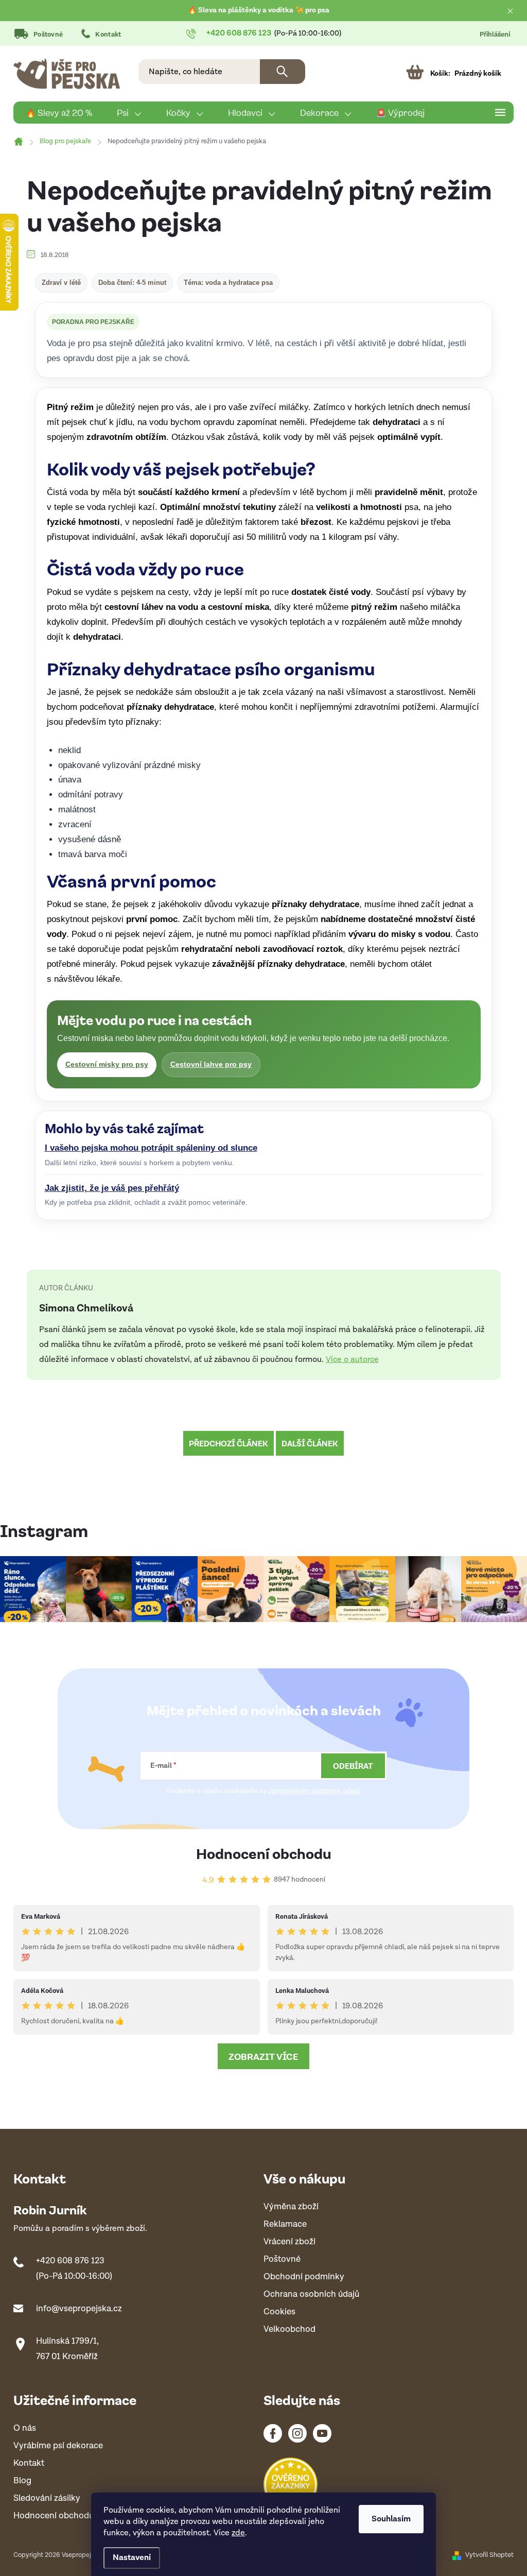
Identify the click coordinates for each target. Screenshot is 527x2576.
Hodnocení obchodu (264, 1853)
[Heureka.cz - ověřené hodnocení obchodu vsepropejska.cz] (291, 2485)
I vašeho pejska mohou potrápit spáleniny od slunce (151, 1148)
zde (238, 2533)
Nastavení (132, 2558)
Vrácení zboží (289, 2242)
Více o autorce (352, 1360)
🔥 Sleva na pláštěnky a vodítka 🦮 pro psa (259, 10)
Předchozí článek (229, 1443)
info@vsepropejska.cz (79, 2309)
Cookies (279, 2312)
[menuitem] (59, 113)
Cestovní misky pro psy (107, 1064)
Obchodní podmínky (304, 2277)
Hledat (283, 72)
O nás (25, 2428)
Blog (22, 2481)
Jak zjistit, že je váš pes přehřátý (112, 1188)
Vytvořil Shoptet (489, 2555)
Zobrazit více (263, 2056)
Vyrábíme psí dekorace (58, 2446)
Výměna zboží (291, 2207)
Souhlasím (391, 2519)
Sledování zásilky (47, 2498)
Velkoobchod (289, 2330)
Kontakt (108, 35)
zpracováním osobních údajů (314, 1791)
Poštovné (48, 35)
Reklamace (285, 2224)
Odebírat (353, 1766)
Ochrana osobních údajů (311, 2294)
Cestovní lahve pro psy (211, 1064)
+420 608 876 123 (70, 2261)
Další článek (310, 1443)
